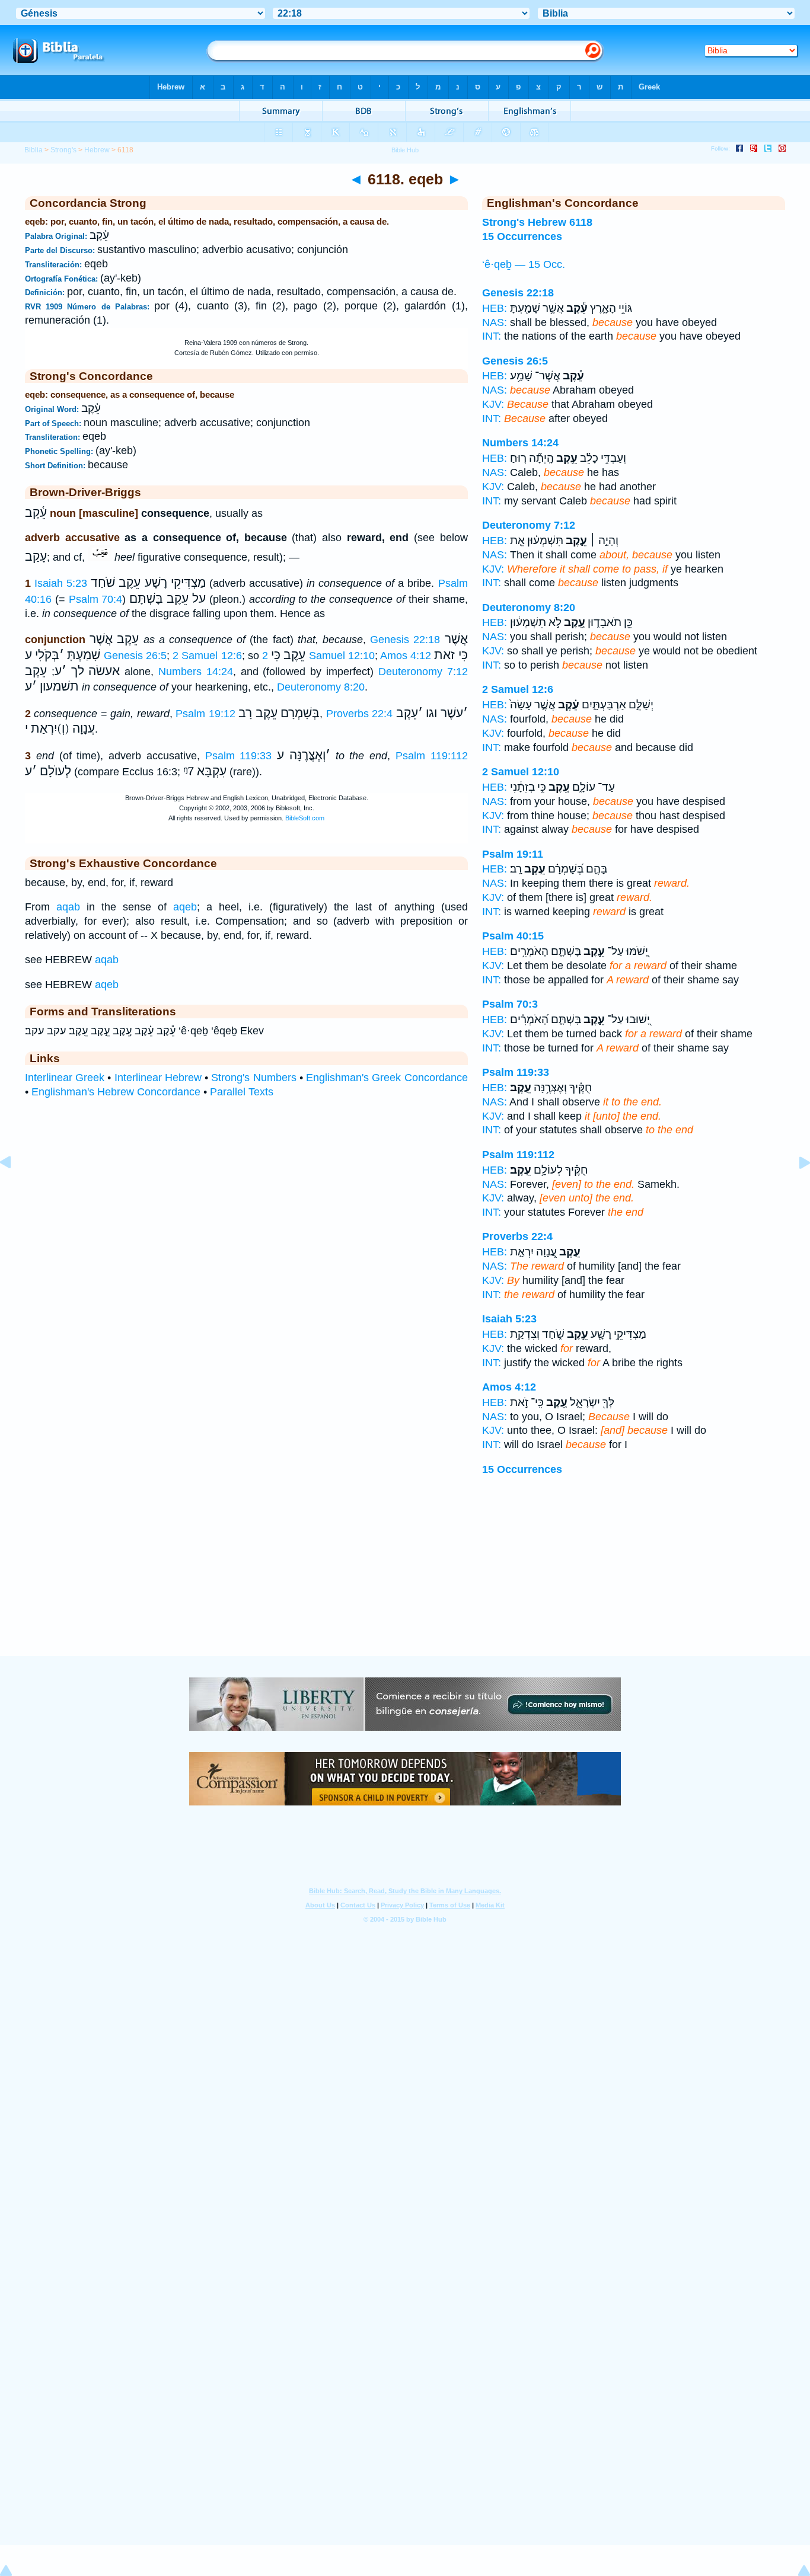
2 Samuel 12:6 (207, 656)
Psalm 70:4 (96, 599)
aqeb (185, 907)
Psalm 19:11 (513, 854)
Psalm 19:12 (205, 714)
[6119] (795, 1189)
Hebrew (97, 150)
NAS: (495, 322)
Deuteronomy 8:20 (321, 687)
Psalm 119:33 (239, 756)
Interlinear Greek (65, 1078)
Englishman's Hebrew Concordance (116, 1092)
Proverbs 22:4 (359, 714)
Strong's (63, 150)
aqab (68, 907)
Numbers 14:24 (196, 672)
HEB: (495, 308)
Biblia (34, 150)
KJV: (493, 404)
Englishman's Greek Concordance (387, 1078)
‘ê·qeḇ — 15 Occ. (524, 264)
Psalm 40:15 (513, 936)
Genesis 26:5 (135, 656)
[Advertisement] (405, 1583)
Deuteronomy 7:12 (423, 672)
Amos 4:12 (406, 656)
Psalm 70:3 (510, 1004)
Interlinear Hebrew (158, 1078)
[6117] (15, 1189)
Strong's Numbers (253, 1078)
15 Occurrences (522, 1469)
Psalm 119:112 (432, 756)
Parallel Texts (242, 1092)
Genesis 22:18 (405, 640)
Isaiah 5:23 (61, 583)
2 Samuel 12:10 (318, 656)
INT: (492, 336)
